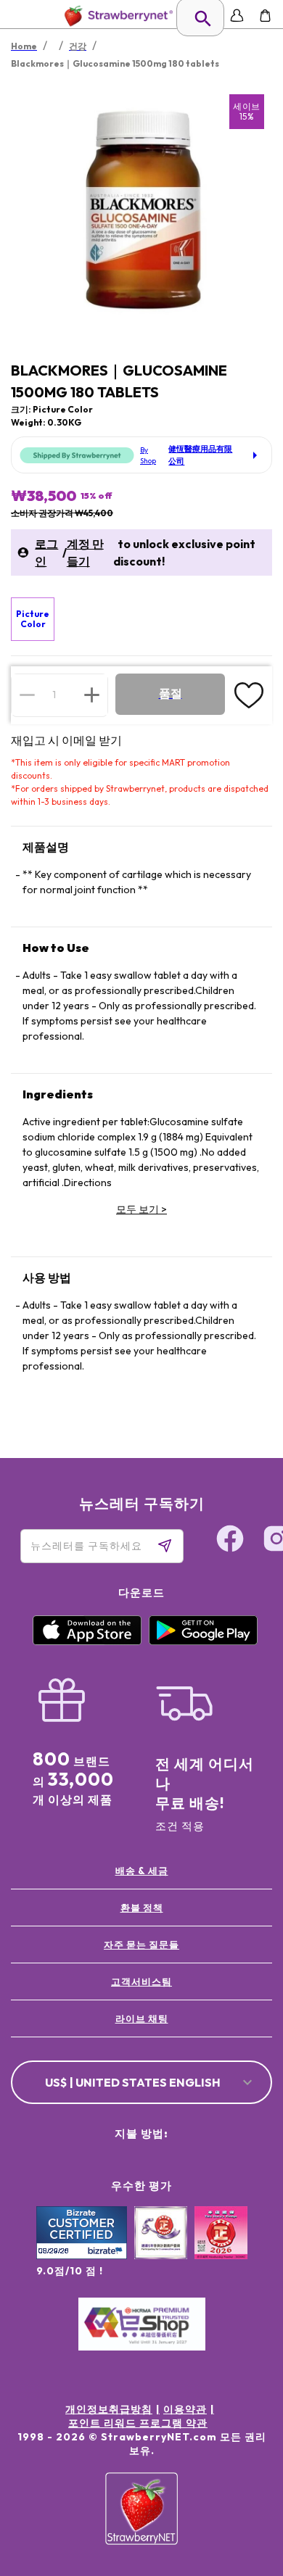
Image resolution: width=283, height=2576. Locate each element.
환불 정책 (142, 1908)
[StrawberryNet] (116, 16)
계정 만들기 (85, 552)
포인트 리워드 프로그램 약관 (138, 2423)
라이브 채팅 (142, 2018)
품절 (171, 693)
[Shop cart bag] (265, 16)
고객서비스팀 (141, 1981)
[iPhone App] (87, 1641)
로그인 (46, 552)
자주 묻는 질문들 (141, 1945)
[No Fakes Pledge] (221, 2248)
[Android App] (203, 1641)
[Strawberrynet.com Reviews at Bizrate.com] (82, 2256)
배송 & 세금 (142, 1871)
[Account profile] (237, 16)
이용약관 (185, 2409)
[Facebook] (230, 1541)
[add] (92, 695)
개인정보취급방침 (109, 2409)
